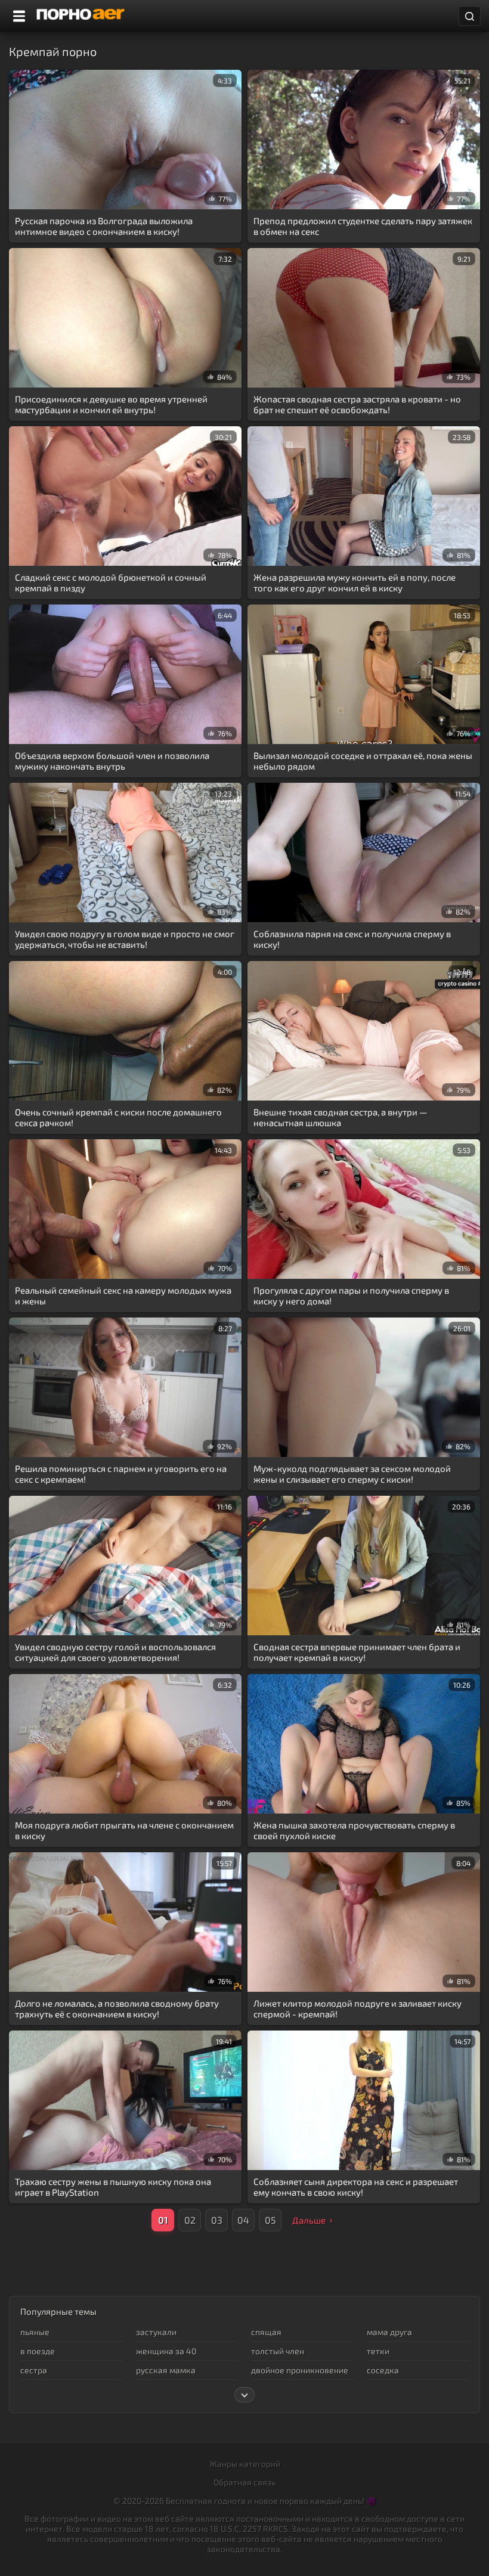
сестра (34, 2370)
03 (217, 2220)
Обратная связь (244, 2482)
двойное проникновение (300, 2370)
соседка (383, 2370)
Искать (470, 16)
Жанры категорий (245, 2464)
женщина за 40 (166, 2351)
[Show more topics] (244, 2395)
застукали (156, 2332)
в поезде (38, 2351)
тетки (378, 2351)
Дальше (309, 2220)
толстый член (278, 2351)
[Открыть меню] (19, 16)
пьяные (35, 2332)
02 (190, 2220)
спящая (266, 2332)
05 (270, 2220)
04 (243, 2220)
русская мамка (166, 2370)
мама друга (389, 2332)
